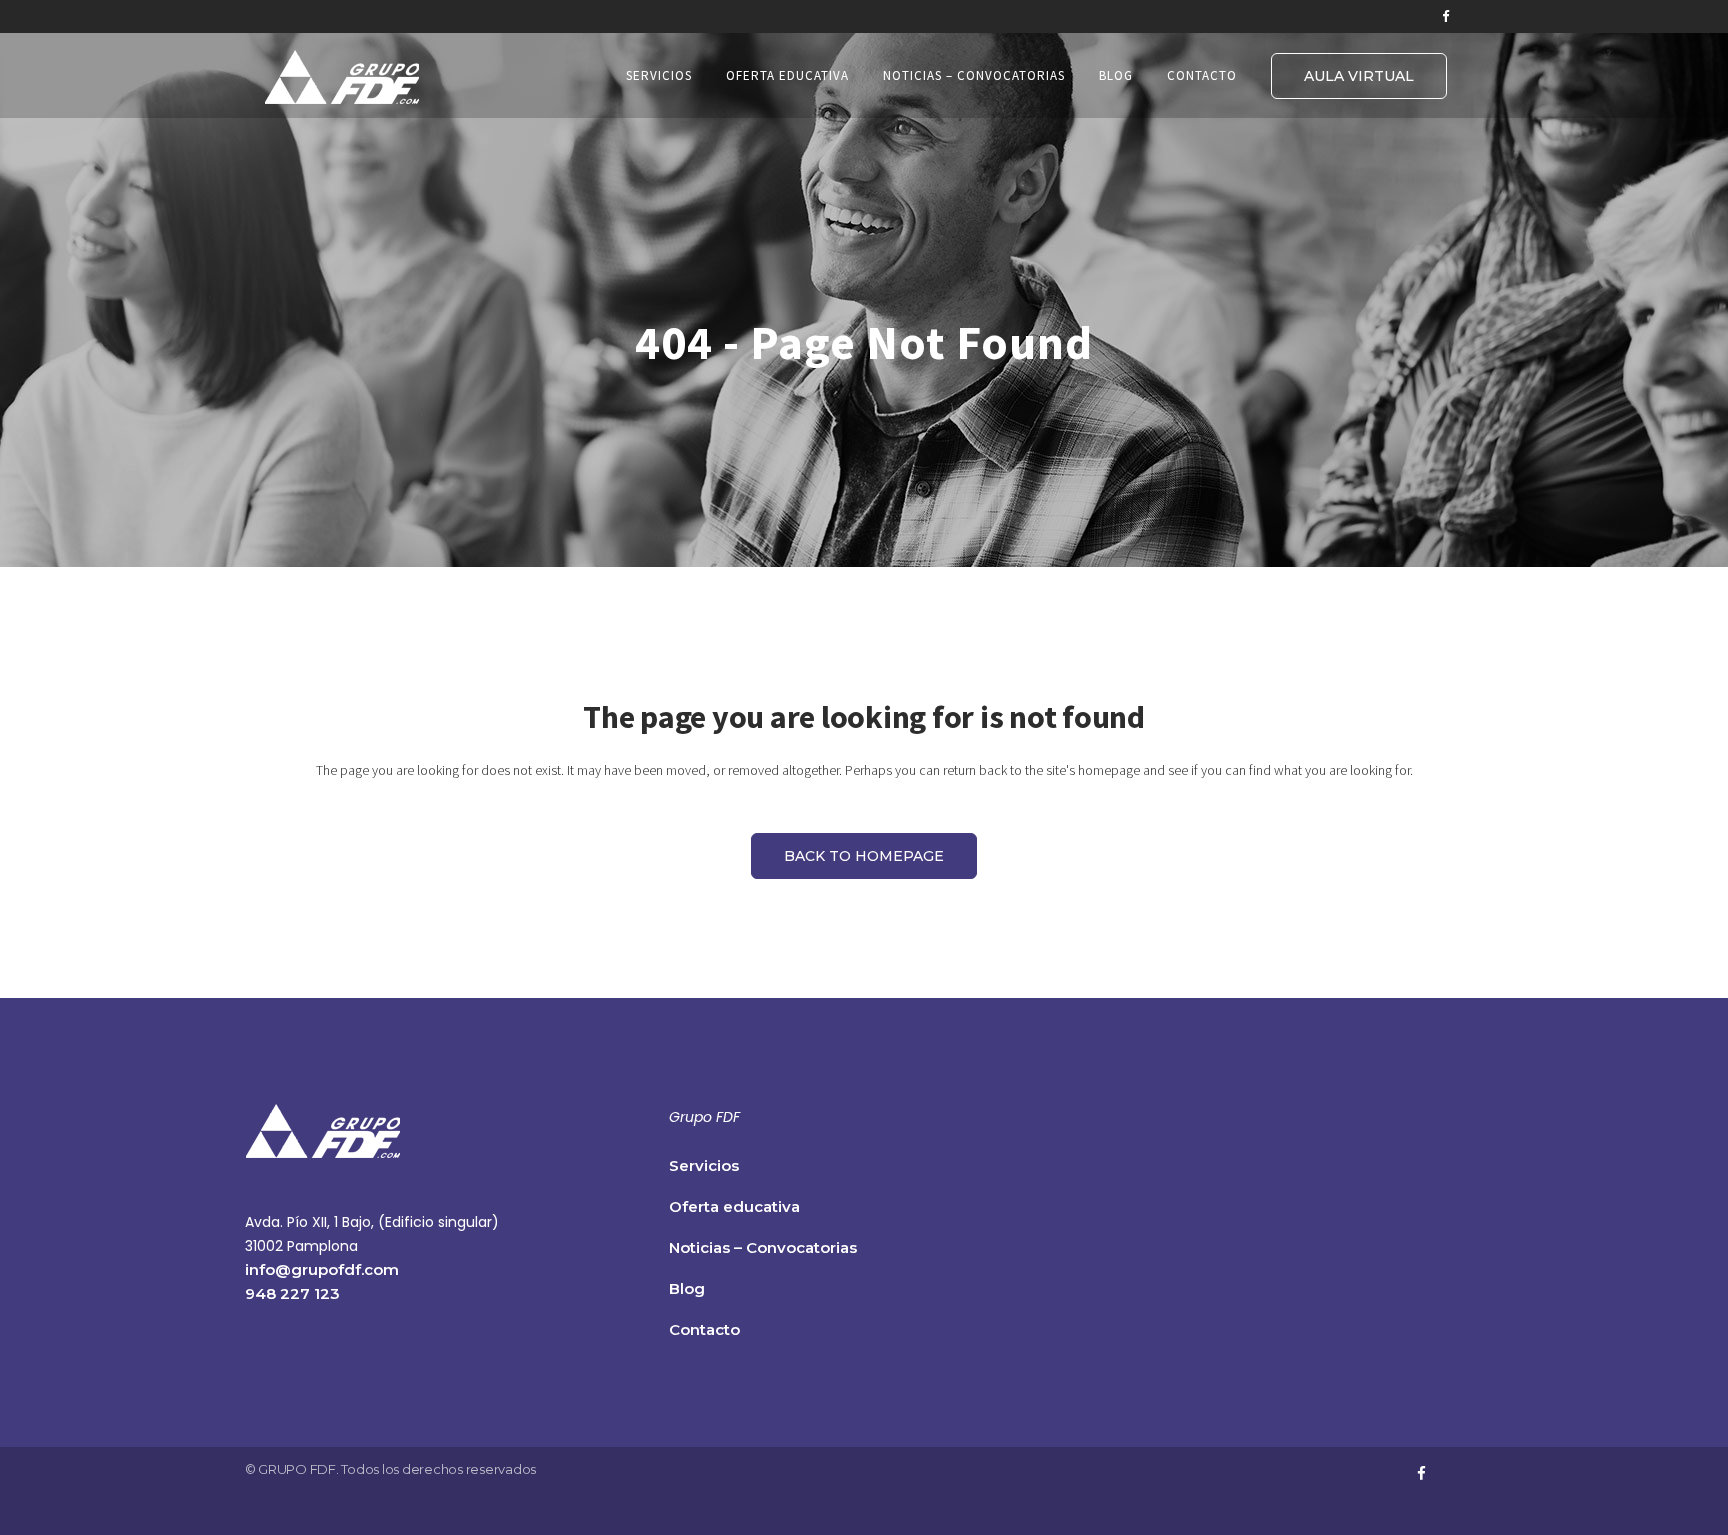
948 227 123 (292, 1293)
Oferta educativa (734, 1206)
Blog (687, 1288)
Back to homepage (864, 856)
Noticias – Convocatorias (763, 1247)
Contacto (704, 1329)
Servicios (704, 1165)
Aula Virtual (1359, 76)
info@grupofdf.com (322, 1269)
